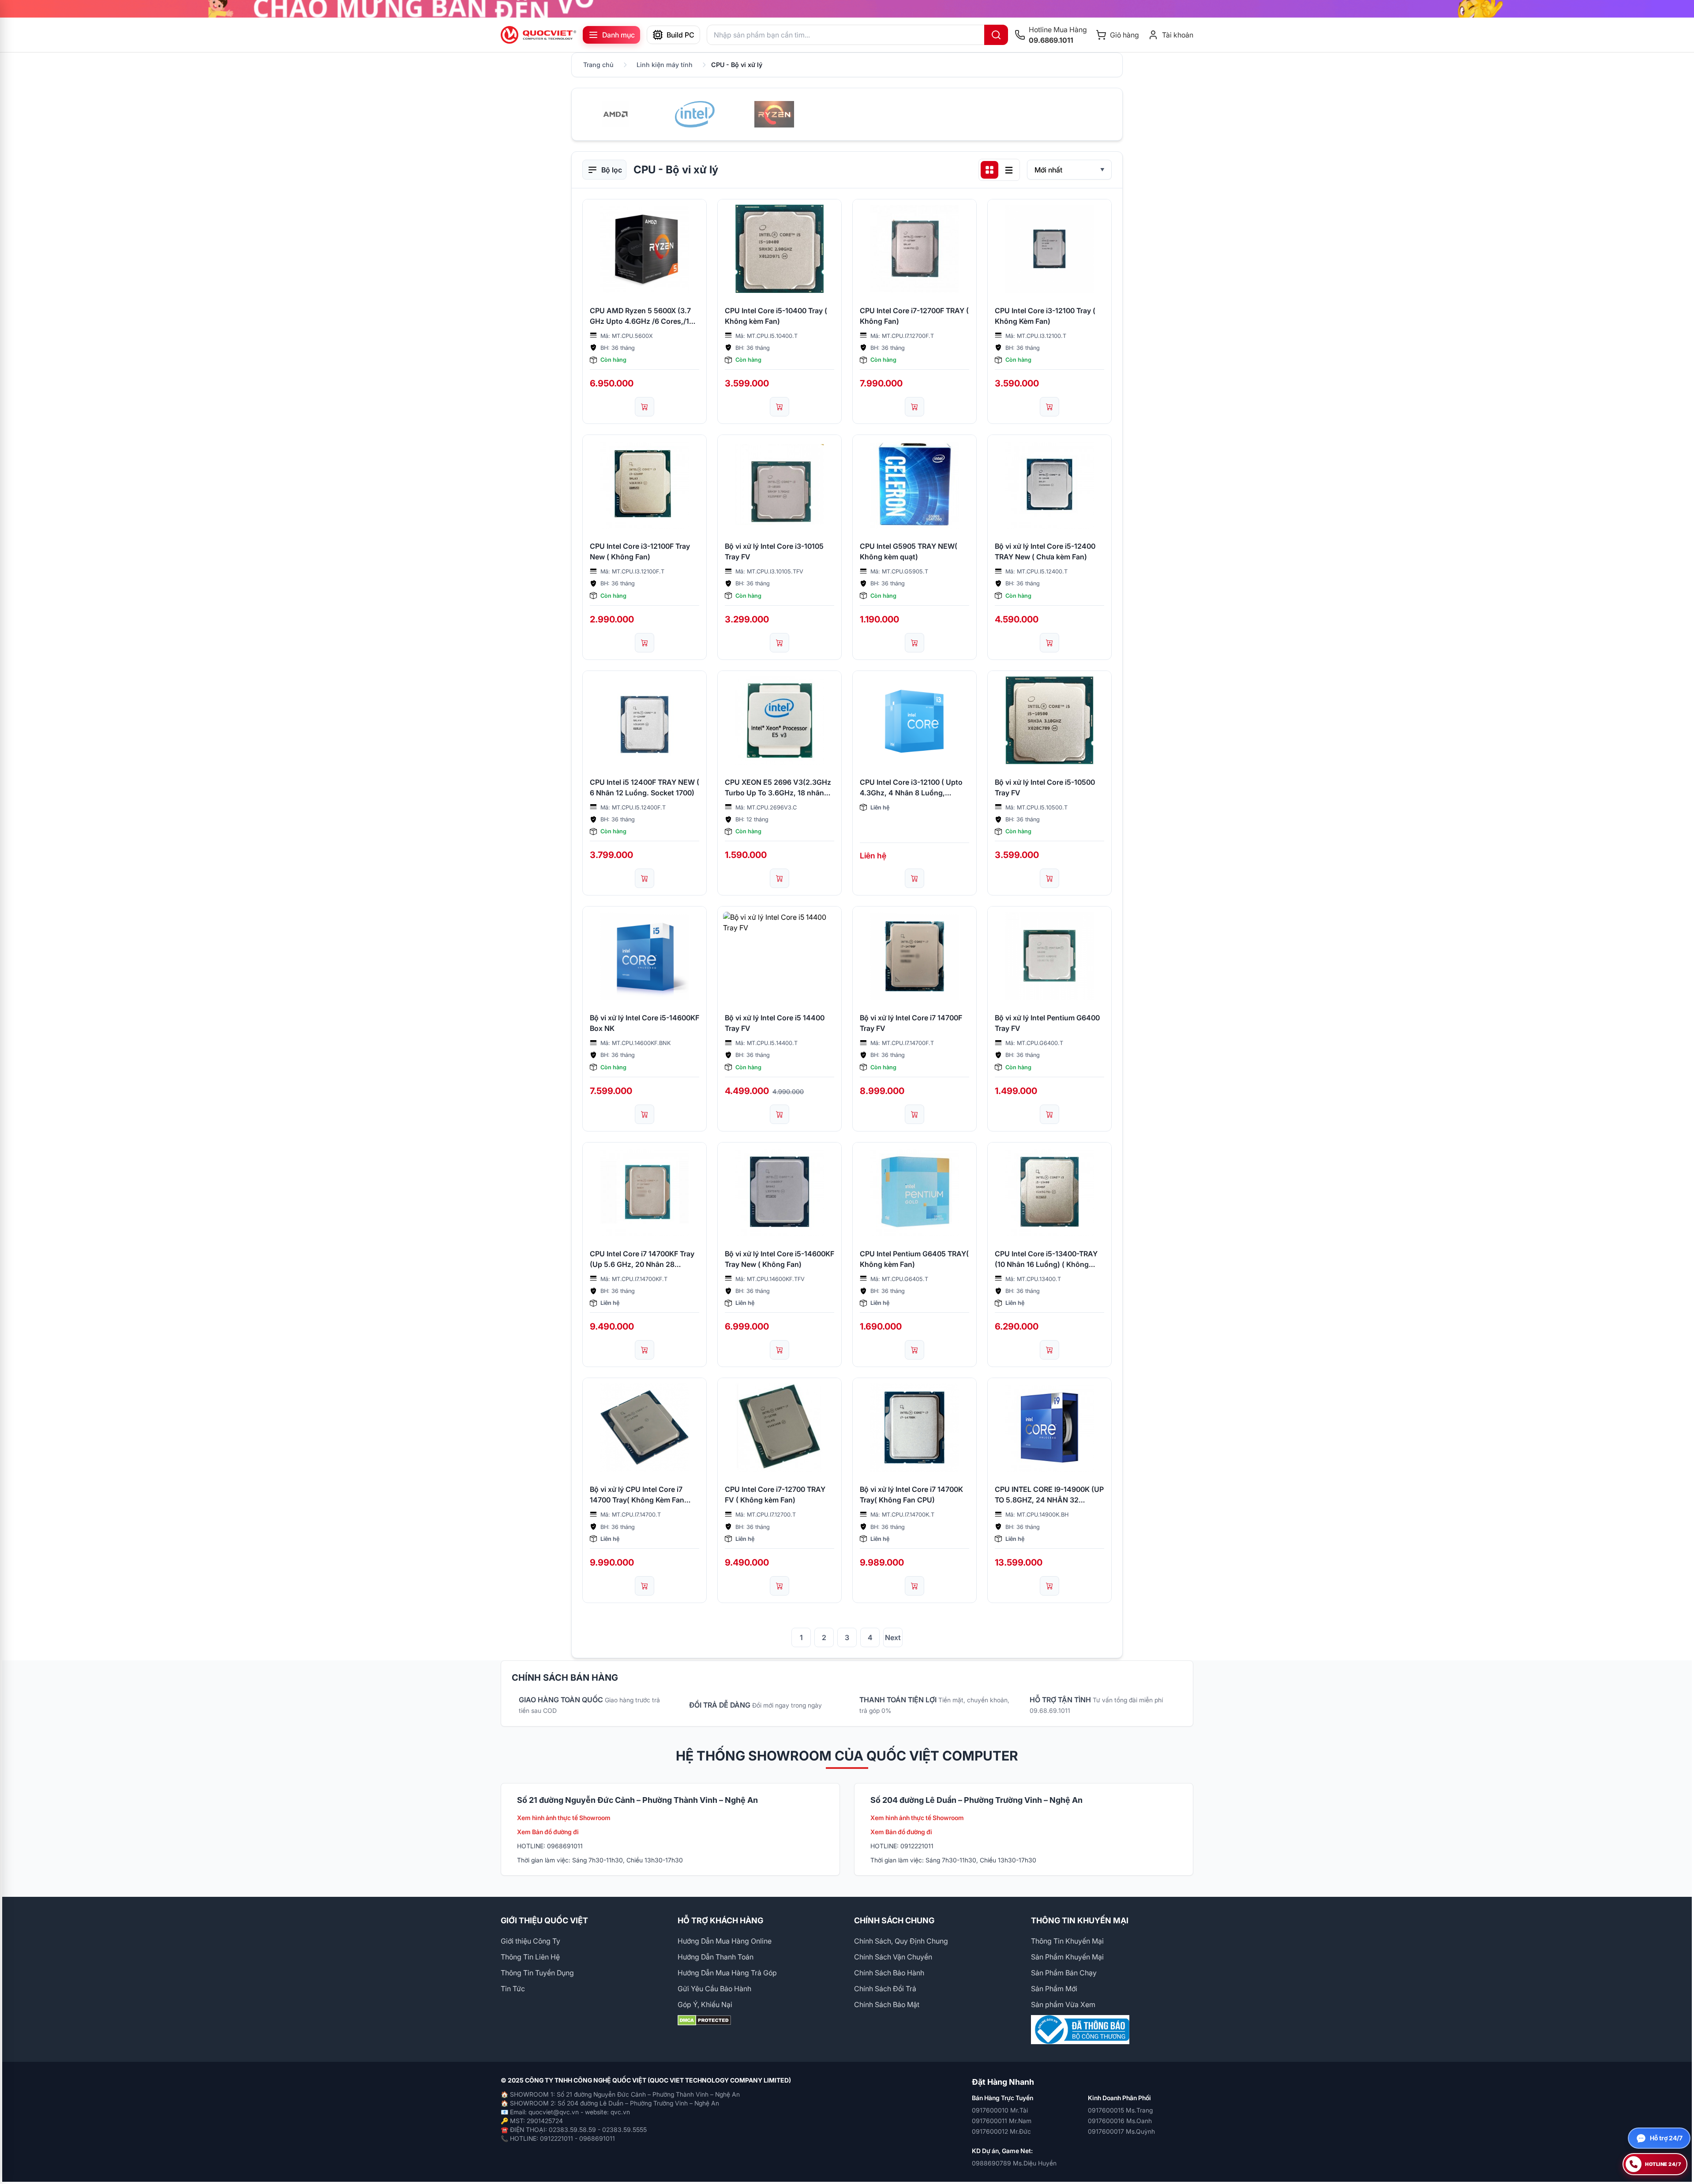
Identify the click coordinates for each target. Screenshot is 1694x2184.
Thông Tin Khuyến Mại (1067, 1941)
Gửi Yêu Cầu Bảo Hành (714, 1989)
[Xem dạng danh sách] (1009, 170)
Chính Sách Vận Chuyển (893, 1957)
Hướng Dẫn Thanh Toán (716, 1957)
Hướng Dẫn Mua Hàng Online (725, 1941)
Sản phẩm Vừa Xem (1063, 2004)
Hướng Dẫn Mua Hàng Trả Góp (727, 1973)
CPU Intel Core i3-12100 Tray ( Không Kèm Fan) (1045, 316)
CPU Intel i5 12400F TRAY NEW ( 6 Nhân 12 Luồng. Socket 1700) (645, 787)
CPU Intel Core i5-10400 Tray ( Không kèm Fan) (776, 316)
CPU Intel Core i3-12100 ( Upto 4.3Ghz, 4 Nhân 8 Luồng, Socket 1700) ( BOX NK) (911, 788)
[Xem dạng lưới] (989, 170)
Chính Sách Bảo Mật (887, 2004)
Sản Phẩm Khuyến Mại (1067, 1957)
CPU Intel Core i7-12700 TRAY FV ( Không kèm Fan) (775, 1495)
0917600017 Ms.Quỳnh (1121, 2131)
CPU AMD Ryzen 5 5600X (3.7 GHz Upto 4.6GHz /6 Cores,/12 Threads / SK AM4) (642, 316)
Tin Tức (513, 1989)
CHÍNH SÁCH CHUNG (894, 1920)
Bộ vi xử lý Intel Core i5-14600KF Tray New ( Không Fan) (780, 1259)
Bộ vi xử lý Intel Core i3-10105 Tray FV (774, 551)
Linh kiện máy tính (665, 65)
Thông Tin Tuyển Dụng (537, 1973)
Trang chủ (598, 65)
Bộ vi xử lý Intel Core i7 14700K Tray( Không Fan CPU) (911, 1495)
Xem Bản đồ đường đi (548, 1832)
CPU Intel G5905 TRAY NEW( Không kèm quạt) (909, 551)
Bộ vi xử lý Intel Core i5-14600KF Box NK (645, 1023)
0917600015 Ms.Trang (1120, 2110)
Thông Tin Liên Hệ (530, 1957)
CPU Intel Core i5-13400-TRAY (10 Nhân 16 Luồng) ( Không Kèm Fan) (1046, 1259)
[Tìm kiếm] (996, 35)
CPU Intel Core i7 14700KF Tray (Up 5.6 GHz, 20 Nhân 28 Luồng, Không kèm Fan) (642, 1259)
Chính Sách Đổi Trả (885, 1989)
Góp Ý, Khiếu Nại (705, 2004)
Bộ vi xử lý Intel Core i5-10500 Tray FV (1045, 787)
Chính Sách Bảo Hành (889, 1973)
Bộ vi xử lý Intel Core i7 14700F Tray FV (911, 1023)
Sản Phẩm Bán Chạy (1064, 1973)
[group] (847, 9)
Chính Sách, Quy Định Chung (901, 1941)
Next (893, 1637)
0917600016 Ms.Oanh (1120, 2121)
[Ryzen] (774, 114)
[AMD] (615, 114)
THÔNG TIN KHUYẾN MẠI (1080, 1920)
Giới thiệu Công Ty (530, 1941)
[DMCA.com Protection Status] (759, 2020)
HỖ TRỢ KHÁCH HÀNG (720, 1920)
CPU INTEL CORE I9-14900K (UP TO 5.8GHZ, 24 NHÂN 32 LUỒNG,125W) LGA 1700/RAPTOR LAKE (1049, 1495)
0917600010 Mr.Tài (1000, 2110)
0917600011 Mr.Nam (1002, 2121)
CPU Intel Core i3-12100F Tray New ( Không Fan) (640, 551)
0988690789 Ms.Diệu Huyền (1014, 2163)
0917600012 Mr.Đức (1001, 2131)
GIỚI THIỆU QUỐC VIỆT (544, 1920)
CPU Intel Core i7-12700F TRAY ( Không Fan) (914, 316)
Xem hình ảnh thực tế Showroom (564, 1818)
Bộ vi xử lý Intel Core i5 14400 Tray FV (775, 1023)
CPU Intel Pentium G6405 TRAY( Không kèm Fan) (914, 1259)
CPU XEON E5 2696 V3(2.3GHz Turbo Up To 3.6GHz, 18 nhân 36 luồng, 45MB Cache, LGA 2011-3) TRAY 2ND (778, 788)
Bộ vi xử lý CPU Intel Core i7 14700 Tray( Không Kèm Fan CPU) (637, 1495)
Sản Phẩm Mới (1054, 1989)
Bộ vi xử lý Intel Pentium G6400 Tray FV (1047, 1023)
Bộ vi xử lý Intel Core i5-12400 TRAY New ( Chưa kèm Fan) (1045, 551)
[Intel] (695, 114)
